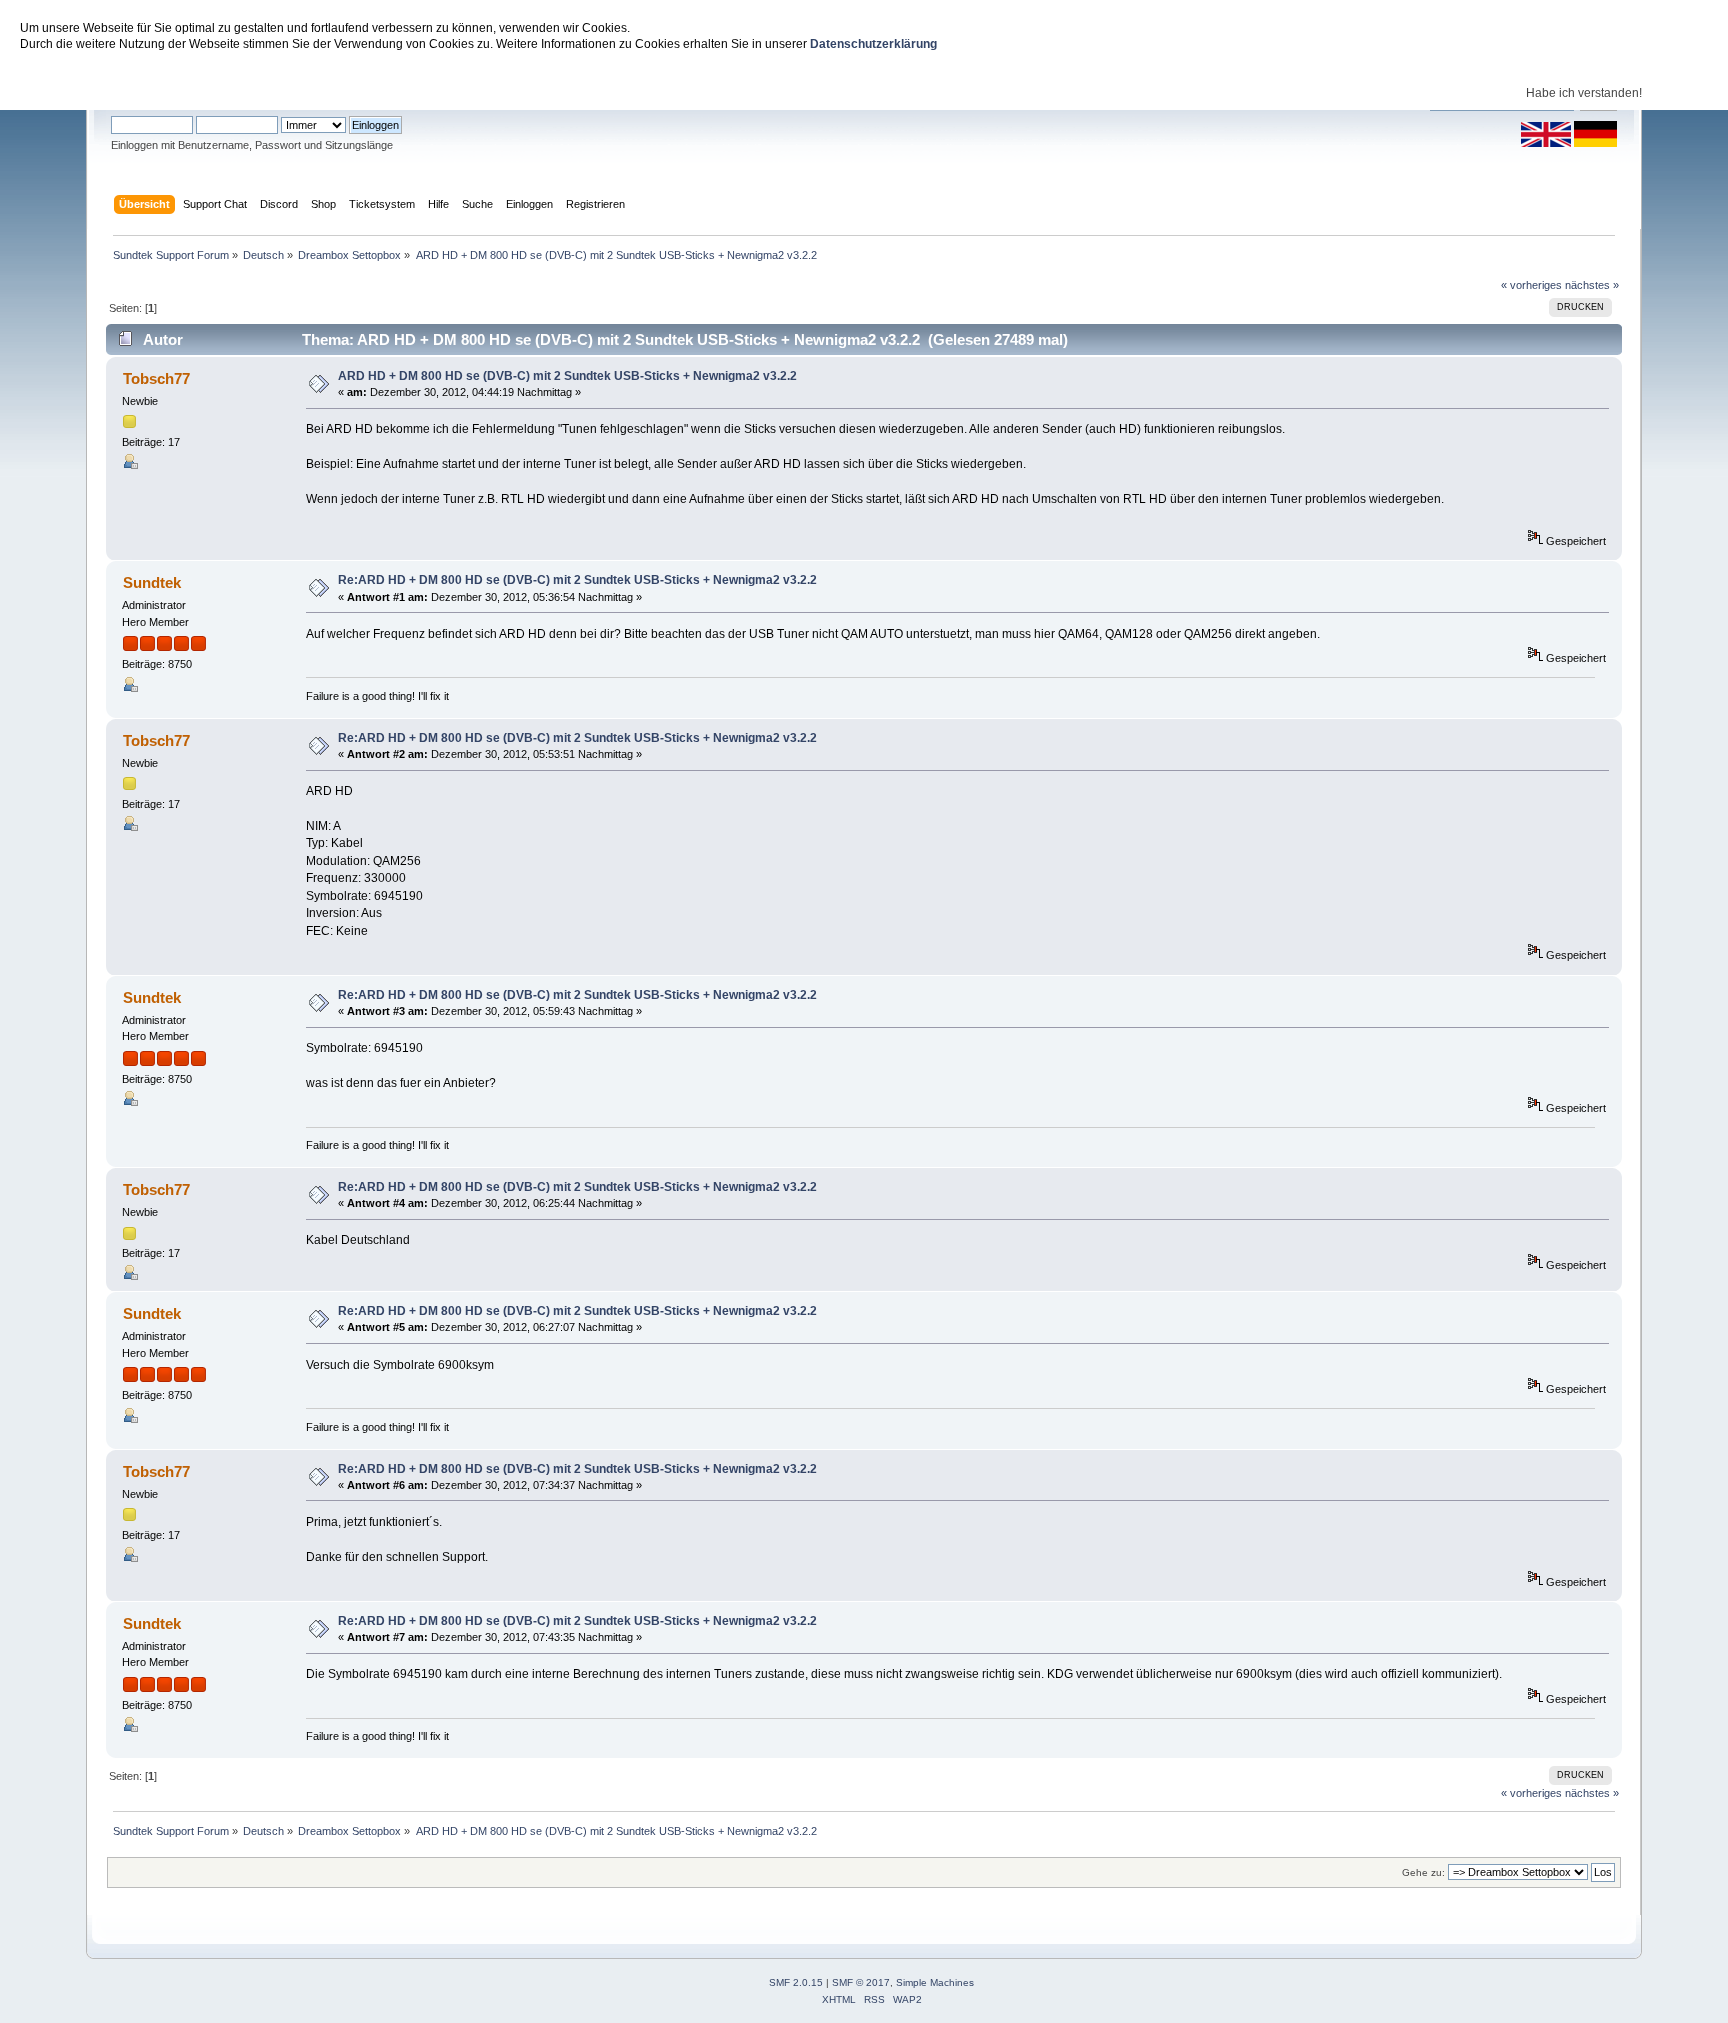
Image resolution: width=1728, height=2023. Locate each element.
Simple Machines (935, 1982)
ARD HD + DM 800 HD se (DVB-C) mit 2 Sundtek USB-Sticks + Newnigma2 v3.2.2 (567, 376)
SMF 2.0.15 (796, 1982)
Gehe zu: (1423, 1872)
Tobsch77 (156, 378)
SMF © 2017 (861, 1982)
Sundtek (152, 582)
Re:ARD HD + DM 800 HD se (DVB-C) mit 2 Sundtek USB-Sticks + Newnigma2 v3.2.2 (577, 580)
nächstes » (1592, 285)
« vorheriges (1531, 285)
